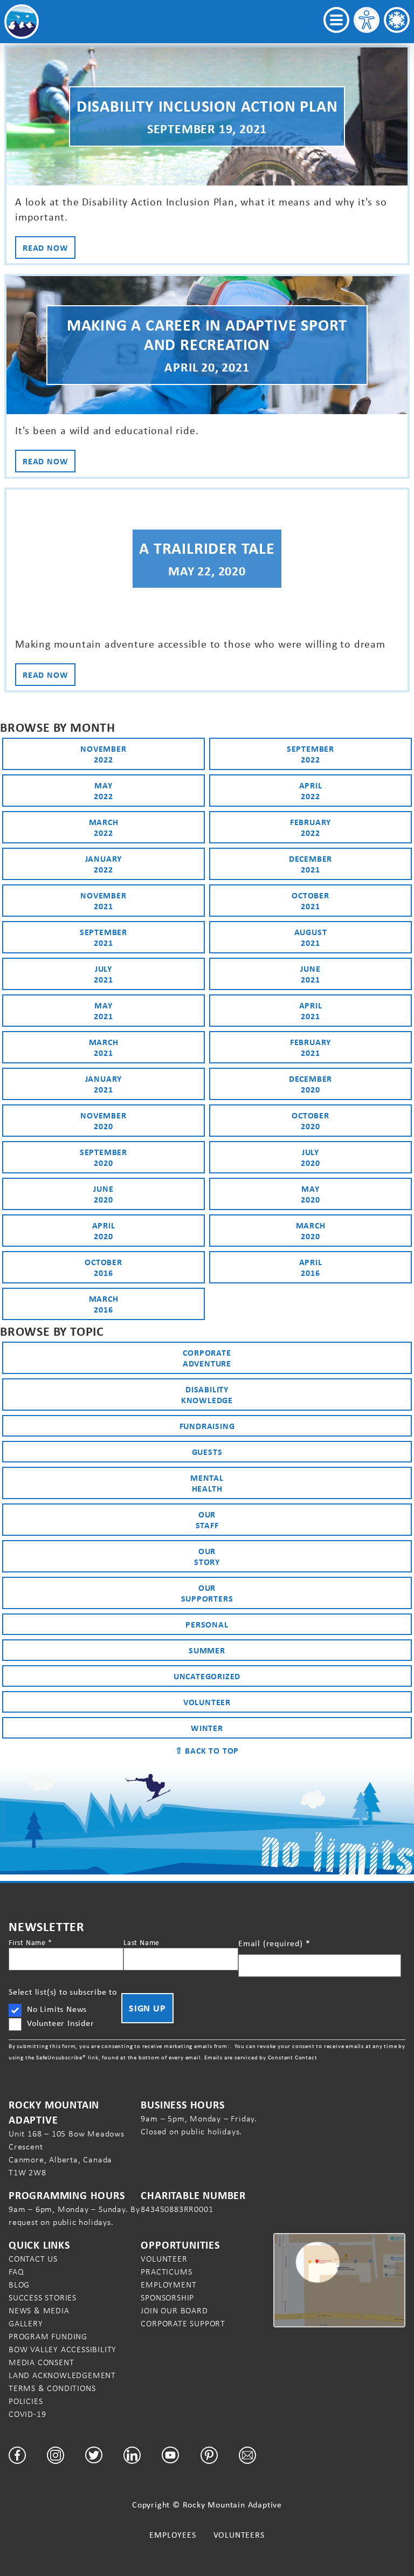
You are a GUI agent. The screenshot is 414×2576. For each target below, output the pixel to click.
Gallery (26, 2323)
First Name (30, 1942)
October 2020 (310, 1121)
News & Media (39, 2310)
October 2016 (103, 1267)
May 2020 (310, 1194)
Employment (168, 2285)
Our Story (207, 1556)
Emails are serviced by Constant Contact (261, 2057)
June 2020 (103, 1194)
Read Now (45, 248)
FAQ (16, 2272)
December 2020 (310, 1084)
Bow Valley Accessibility (63, 2349)
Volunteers (239, 2535)
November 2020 (103, 1121)
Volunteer (207, 1702)
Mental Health (207, 1483)
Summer (207, 1650)
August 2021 (311, 937)
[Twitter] (94, 2455)
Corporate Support (183, 2323)
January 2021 (104, 1084)
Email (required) (274, 1943)
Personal (207, 1624)
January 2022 (104, 864)
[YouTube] (170, 2455)
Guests (207, 1452)
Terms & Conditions (52, 2388)
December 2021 (310, 864)
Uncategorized (207, 1676)
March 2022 (104, 827)
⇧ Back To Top (207, 1750)
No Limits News (57, 2009)
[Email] (247, 2455)
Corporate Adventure (207, 1358)
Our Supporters (207, 1593)
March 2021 (104, 1047)
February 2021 (310, 1047)
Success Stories (43, 2297)
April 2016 (311, 1267)
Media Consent (41, 2362)
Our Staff (207, 1520)
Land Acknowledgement (62, 2375)
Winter (207, 1728)
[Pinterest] (209, 2455)
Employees (172, 2535)
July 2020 (310, 1157)
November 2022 (103, 754)
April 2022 (311, 791)
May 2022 (103, 791)
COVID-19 (27, 2414)
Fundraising (207, 1426)
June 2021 (310, 974)
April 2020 (104, 1231)
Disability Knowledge (207, 1395)
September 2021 (103, 937)
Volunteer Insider (61, 2023)
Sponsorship (167, 2297)
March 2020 (311, 1231)
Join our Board (174, 2310)
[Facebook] (17, 2455)
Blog (19, 2285)
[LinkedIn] (132, 2455)
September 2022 (310, 754)
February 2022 (310, 827)
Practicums (166, 2272)
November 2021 (103, 901)
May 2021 (103, 1011)
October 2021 (310, 901)
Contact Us (33, 2259)
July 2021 (103, 974)
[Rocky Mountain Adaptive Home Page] (22, 22)
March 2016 (104, 1304)
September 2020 (103, 1157)
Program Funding (48, 2336)
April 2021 (311, 1011)
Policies (26, 2401)
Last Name (142, 1942)
